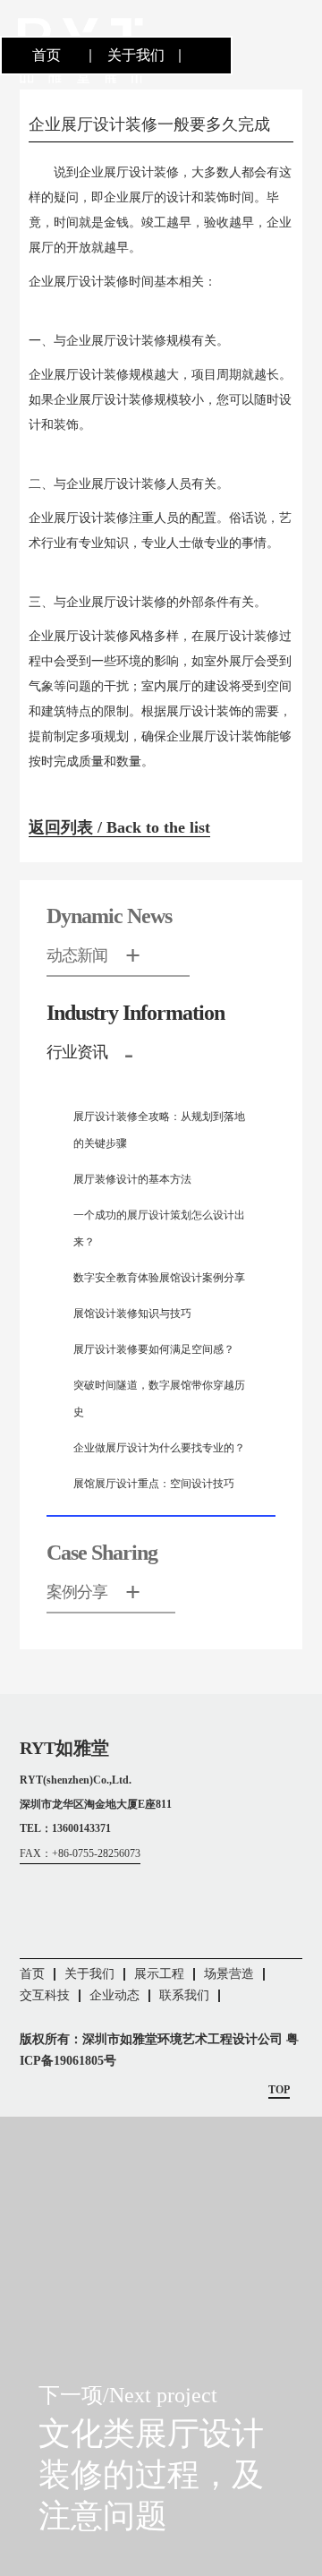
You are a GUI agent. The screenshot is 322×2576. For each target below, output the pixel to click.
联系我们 (184, 1995)
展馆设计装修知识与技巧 (132, 1314)
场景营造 (229, 1974)
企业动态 (114, 1995)
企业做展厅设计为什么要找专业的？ (159, 1448)
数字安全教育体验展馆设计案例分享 (159, 1278)
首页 (47, 55)
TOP (279, 2090)
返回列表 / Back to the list (119, 827)
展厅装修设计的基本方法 (132, 1179)
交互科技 (45, 1995)
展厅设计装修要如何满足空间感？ (154, 1349)
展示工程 (159, 1974)
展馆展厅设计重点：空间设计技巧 (154, 1484)
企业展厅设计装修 (129, 172)
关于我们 (136, 55)
